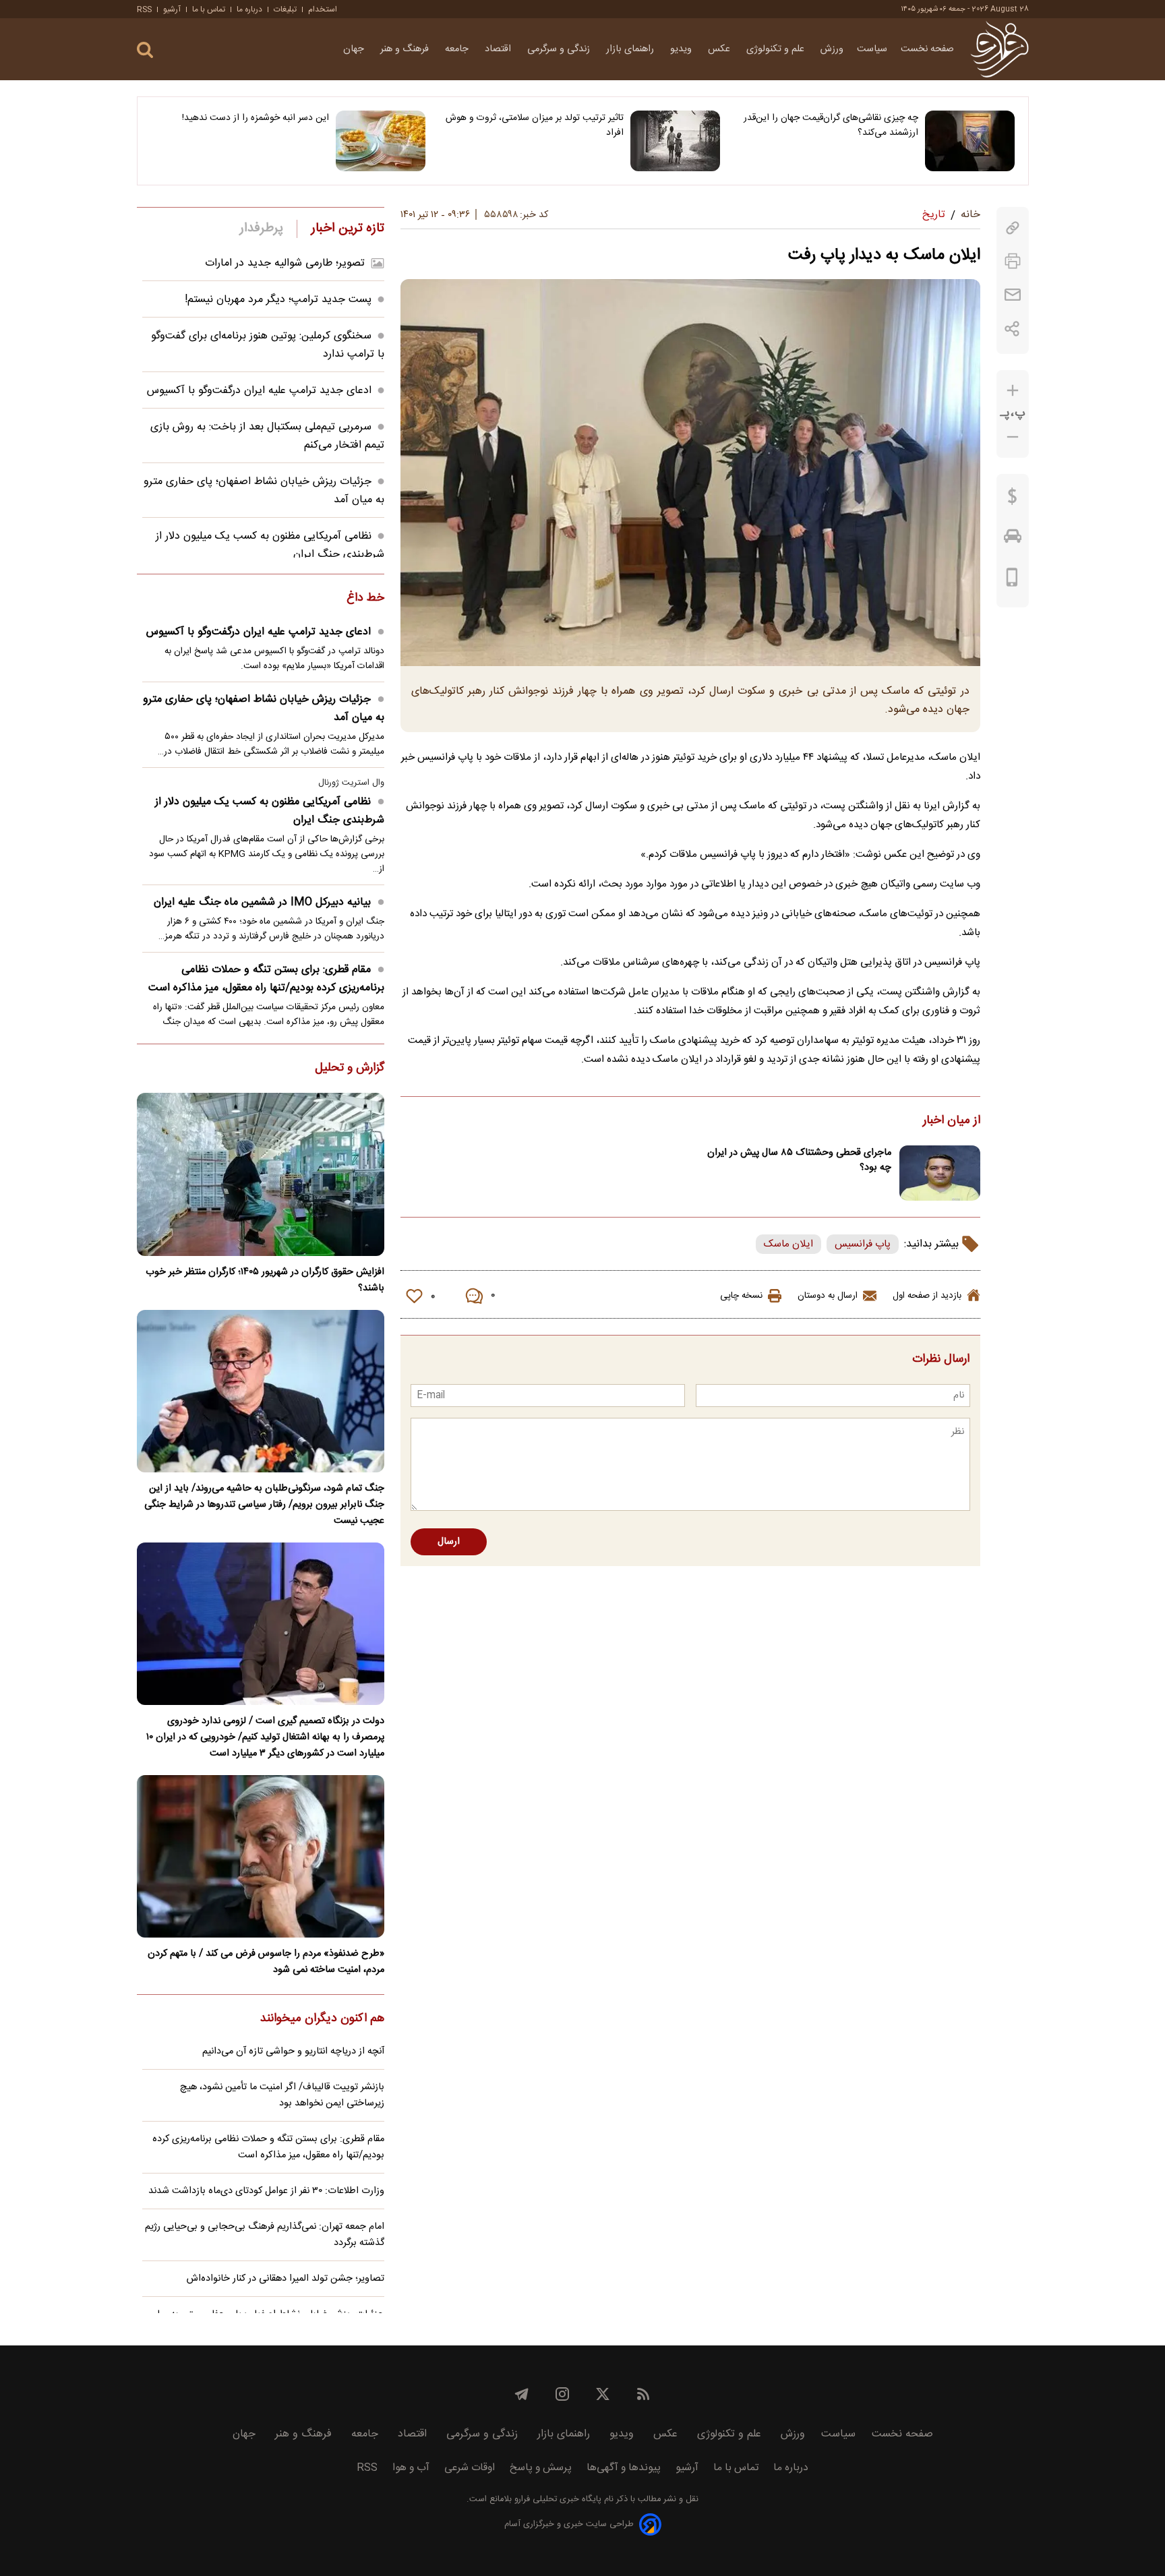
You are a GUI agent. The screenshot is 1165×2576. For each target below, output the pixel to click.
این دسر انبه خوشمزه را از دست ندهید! (256, 118)
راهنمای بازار (631, 49)
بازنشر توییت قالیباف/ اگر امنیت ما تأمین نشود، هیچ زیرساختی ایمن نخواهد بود (282, 2095)
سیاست (872, 49)
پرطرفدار (261, 229)
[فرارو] (999, 49)
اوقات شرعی (470, 2468)
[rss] (643, 2394)
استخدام (323, 9)
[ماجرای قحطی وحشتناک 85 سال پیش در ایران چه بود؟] (940, 1173)
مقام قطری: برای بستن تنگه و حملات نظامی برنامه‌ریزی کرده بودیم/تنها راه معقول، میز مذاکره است (266, 979)
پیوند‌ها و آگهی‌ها (624, 2468)
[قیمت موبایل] (1012, 580)
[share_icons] (1012, 329)
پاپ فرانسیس (863, 1244)
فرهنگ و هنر (406, 49)
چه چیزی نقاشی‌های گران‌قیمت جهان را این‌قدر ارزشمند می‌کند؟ (831, 125)
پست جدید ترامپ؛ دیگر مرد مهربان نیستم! (278, 300)
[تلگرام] (522, 2394)
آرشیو (172, 9)
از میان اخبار (952, 1121)
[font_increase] (1013, 391)
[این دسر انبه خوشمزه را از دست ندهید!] (381, 141)
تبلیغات (285, 9)
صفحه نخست (927, 49)
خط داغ (365, 599)
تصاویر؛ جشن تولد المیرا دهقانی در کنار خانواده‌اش (286, 2279)
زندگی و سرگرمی (560, 49)
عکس (720, 49)
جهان (355, 49)
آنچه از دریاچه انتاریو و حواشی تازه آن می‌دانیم (293, 2051)
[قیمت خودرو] (1013, 539)
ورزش (832, 49)
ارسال (449, 1542)
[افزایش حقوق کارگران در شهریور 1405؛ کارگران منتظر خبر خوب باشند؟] (261, 1174)
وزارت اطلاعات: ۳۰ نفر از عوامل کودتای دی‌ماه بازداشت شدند (266, 2191)
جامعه (458, 49)
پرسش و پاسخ (541, 2468)
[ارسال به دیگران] (1013, 295)
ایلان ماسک (788, 1244)
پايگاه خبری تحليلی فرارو (557, 2499)
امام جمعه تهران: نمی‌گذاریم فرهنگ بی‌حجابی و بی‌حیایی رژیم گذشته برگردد (265, 2235)
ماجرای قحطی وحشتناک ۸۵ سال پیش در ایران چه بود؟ (799, 1160)
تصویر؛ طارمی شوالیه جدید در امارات (285, 263)
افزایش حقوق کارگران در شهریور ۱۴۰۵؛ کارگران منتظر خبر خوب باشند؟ (265, 1280)
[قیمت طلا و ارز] (1013, 500)
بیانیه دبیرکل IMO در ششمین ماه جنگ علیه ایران (262, 902)
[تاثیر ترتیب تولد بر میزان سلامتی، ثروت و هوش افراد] (675, 141)
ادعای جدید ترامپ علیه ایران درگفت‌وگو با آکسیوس (259, 391)
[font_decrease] (1013, 437)
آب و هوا (411, 2468)
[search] (145, 50)
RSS (144, 9)
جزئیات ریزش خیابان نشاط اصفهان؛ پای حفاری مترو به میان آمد (264, 709)
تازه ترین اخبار (348, 229)
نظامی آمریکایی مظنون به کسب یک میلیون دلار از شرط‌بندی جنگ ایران (270, 811)
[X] (603, 2394)
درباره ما (249, 9)
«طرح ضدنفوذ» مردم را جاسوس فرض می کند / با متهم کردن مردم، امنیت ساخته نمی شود (266, 1962)
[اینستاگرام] (562, 2394)
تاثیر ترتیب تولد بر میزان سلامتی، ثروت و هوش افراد (535, 125)
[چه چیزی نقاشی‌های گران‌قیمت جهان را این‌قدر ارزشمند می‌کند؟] (970, 141)
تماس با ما (209, 9)
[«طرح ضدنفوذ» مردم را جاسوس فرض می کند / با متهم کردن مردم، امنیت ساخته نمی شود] (261, 1856)
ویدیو (682, 49)
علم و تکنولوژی (777, 49)
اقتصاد (499, 49)
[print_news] (1013, 261)
